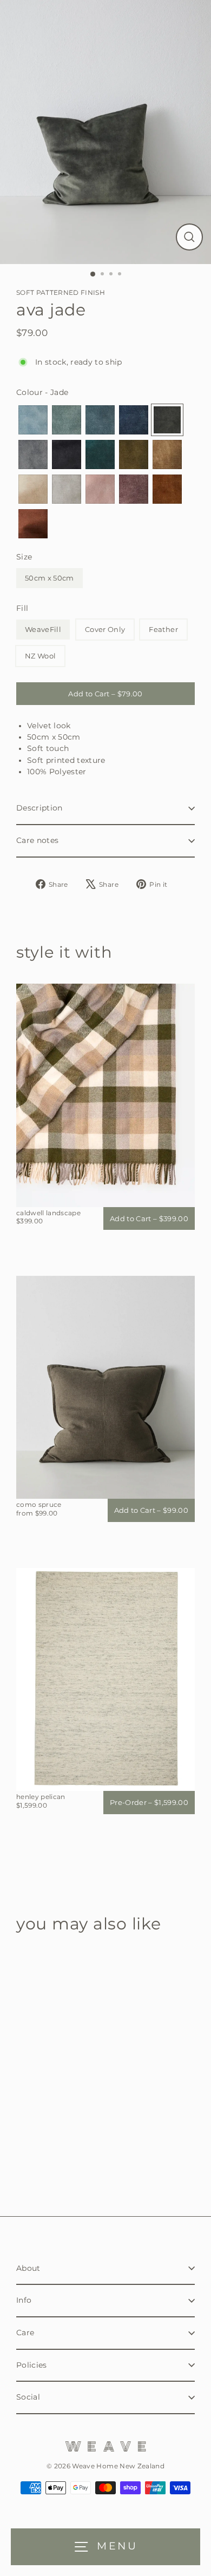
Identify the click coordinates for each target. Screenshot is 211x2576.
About (28, 2268)
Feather (163, 629)
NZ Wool (40, 656)
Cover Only (105, 629)
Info (24, 2300)
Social (28, 2397)
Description (39, 808)
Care (25, 2333)
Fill (22, 608)
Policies (32, 2365)
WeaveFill (43, 629)
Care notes (37, 840)
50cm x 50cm (50, 578)
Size (24, 557)
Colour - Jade (42, 392)
